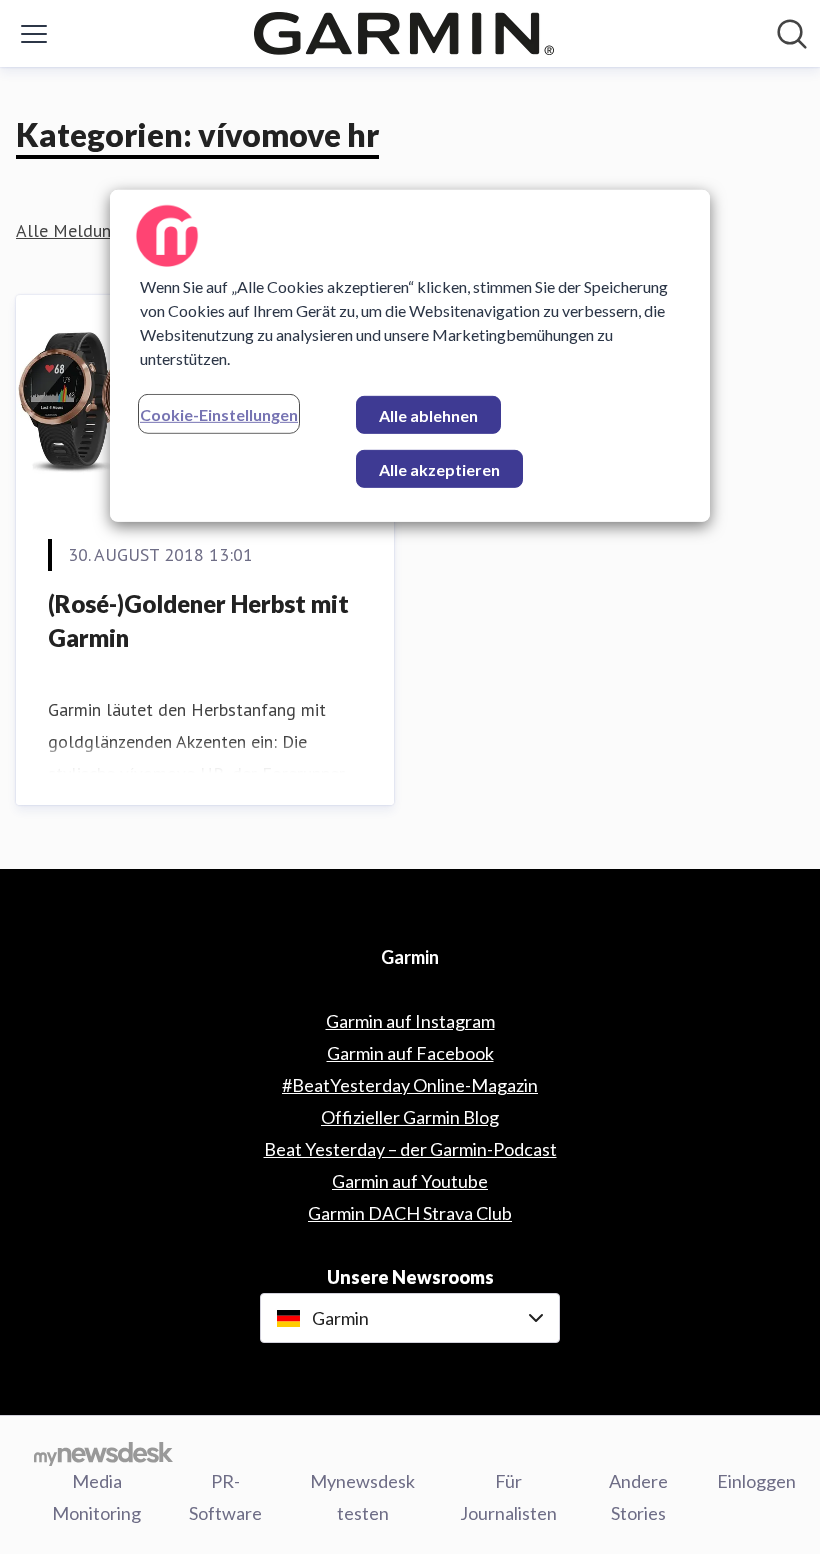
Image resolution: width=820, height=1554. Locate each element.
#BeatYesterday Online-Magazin (410, 1085)
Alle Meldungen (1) (90, 230)
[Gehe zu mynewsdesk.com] (103, 1453)
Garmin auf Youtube (410, 1181)
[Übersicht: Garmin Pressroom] (404, 33)
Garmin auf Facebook (410, 1053)
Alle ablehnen (428, 415)
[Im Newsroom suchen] (792, 34)
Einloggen (756, 1481)
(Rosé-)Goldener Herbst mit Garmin (198, 620)
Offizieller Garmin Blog (410, 1117)
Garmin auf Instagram (410, 1021)
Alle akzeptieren (439, 469)
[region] (410, 356)
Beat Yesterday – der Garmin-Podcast (410, 1149)
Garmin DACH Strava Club (410, 1213)
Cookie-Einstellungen (219, 414)
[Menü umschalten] (34, 34)
